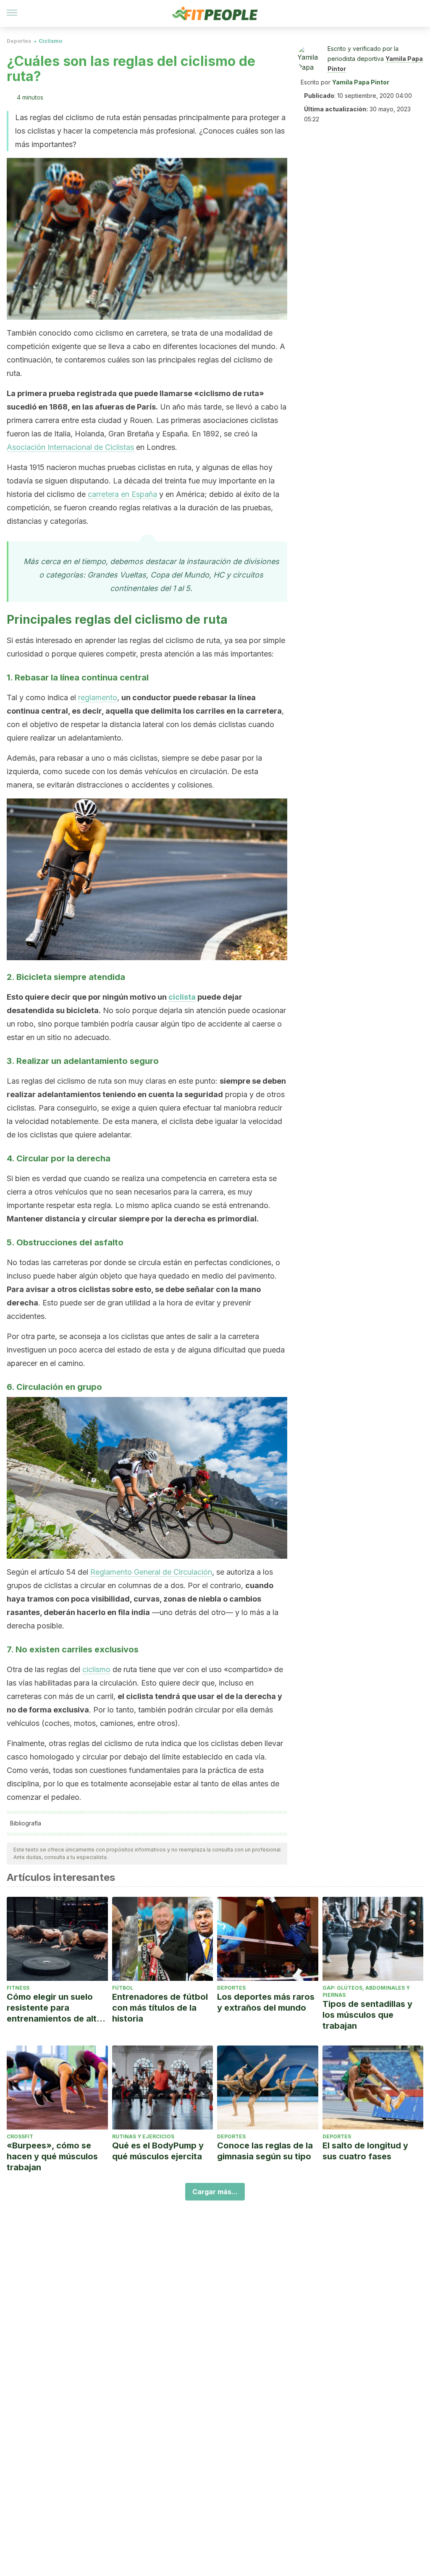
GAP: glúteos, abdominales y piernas (366, 1991)
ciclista (182, 997)
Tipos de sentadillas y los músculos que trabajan (367, 2015)
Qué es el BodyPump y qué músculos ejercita (158, 2151)
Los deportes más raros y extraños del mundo (266, 2002)
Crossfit (20, 2136)
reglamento (98, 697)
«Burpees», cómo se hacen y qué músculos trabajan (52, 2156)
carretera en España (122, 494)
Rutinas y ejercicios (143, 2136)
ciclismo (96, 1669)
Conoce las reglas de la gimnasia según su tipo (265, 2151)
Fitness (18, 1988)
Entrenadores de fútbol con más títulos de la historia (160, 2008)
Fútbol (123, 1988)
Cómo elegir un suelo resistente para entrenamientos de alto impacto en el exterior (54, 2008)
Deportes (19, 41)
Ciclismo (50, 41)
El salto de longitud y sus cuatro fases (365, 2151)
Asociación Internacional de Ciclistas (70, 447)
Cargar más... (215, 2192)
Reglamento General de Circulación (151, 1572)
